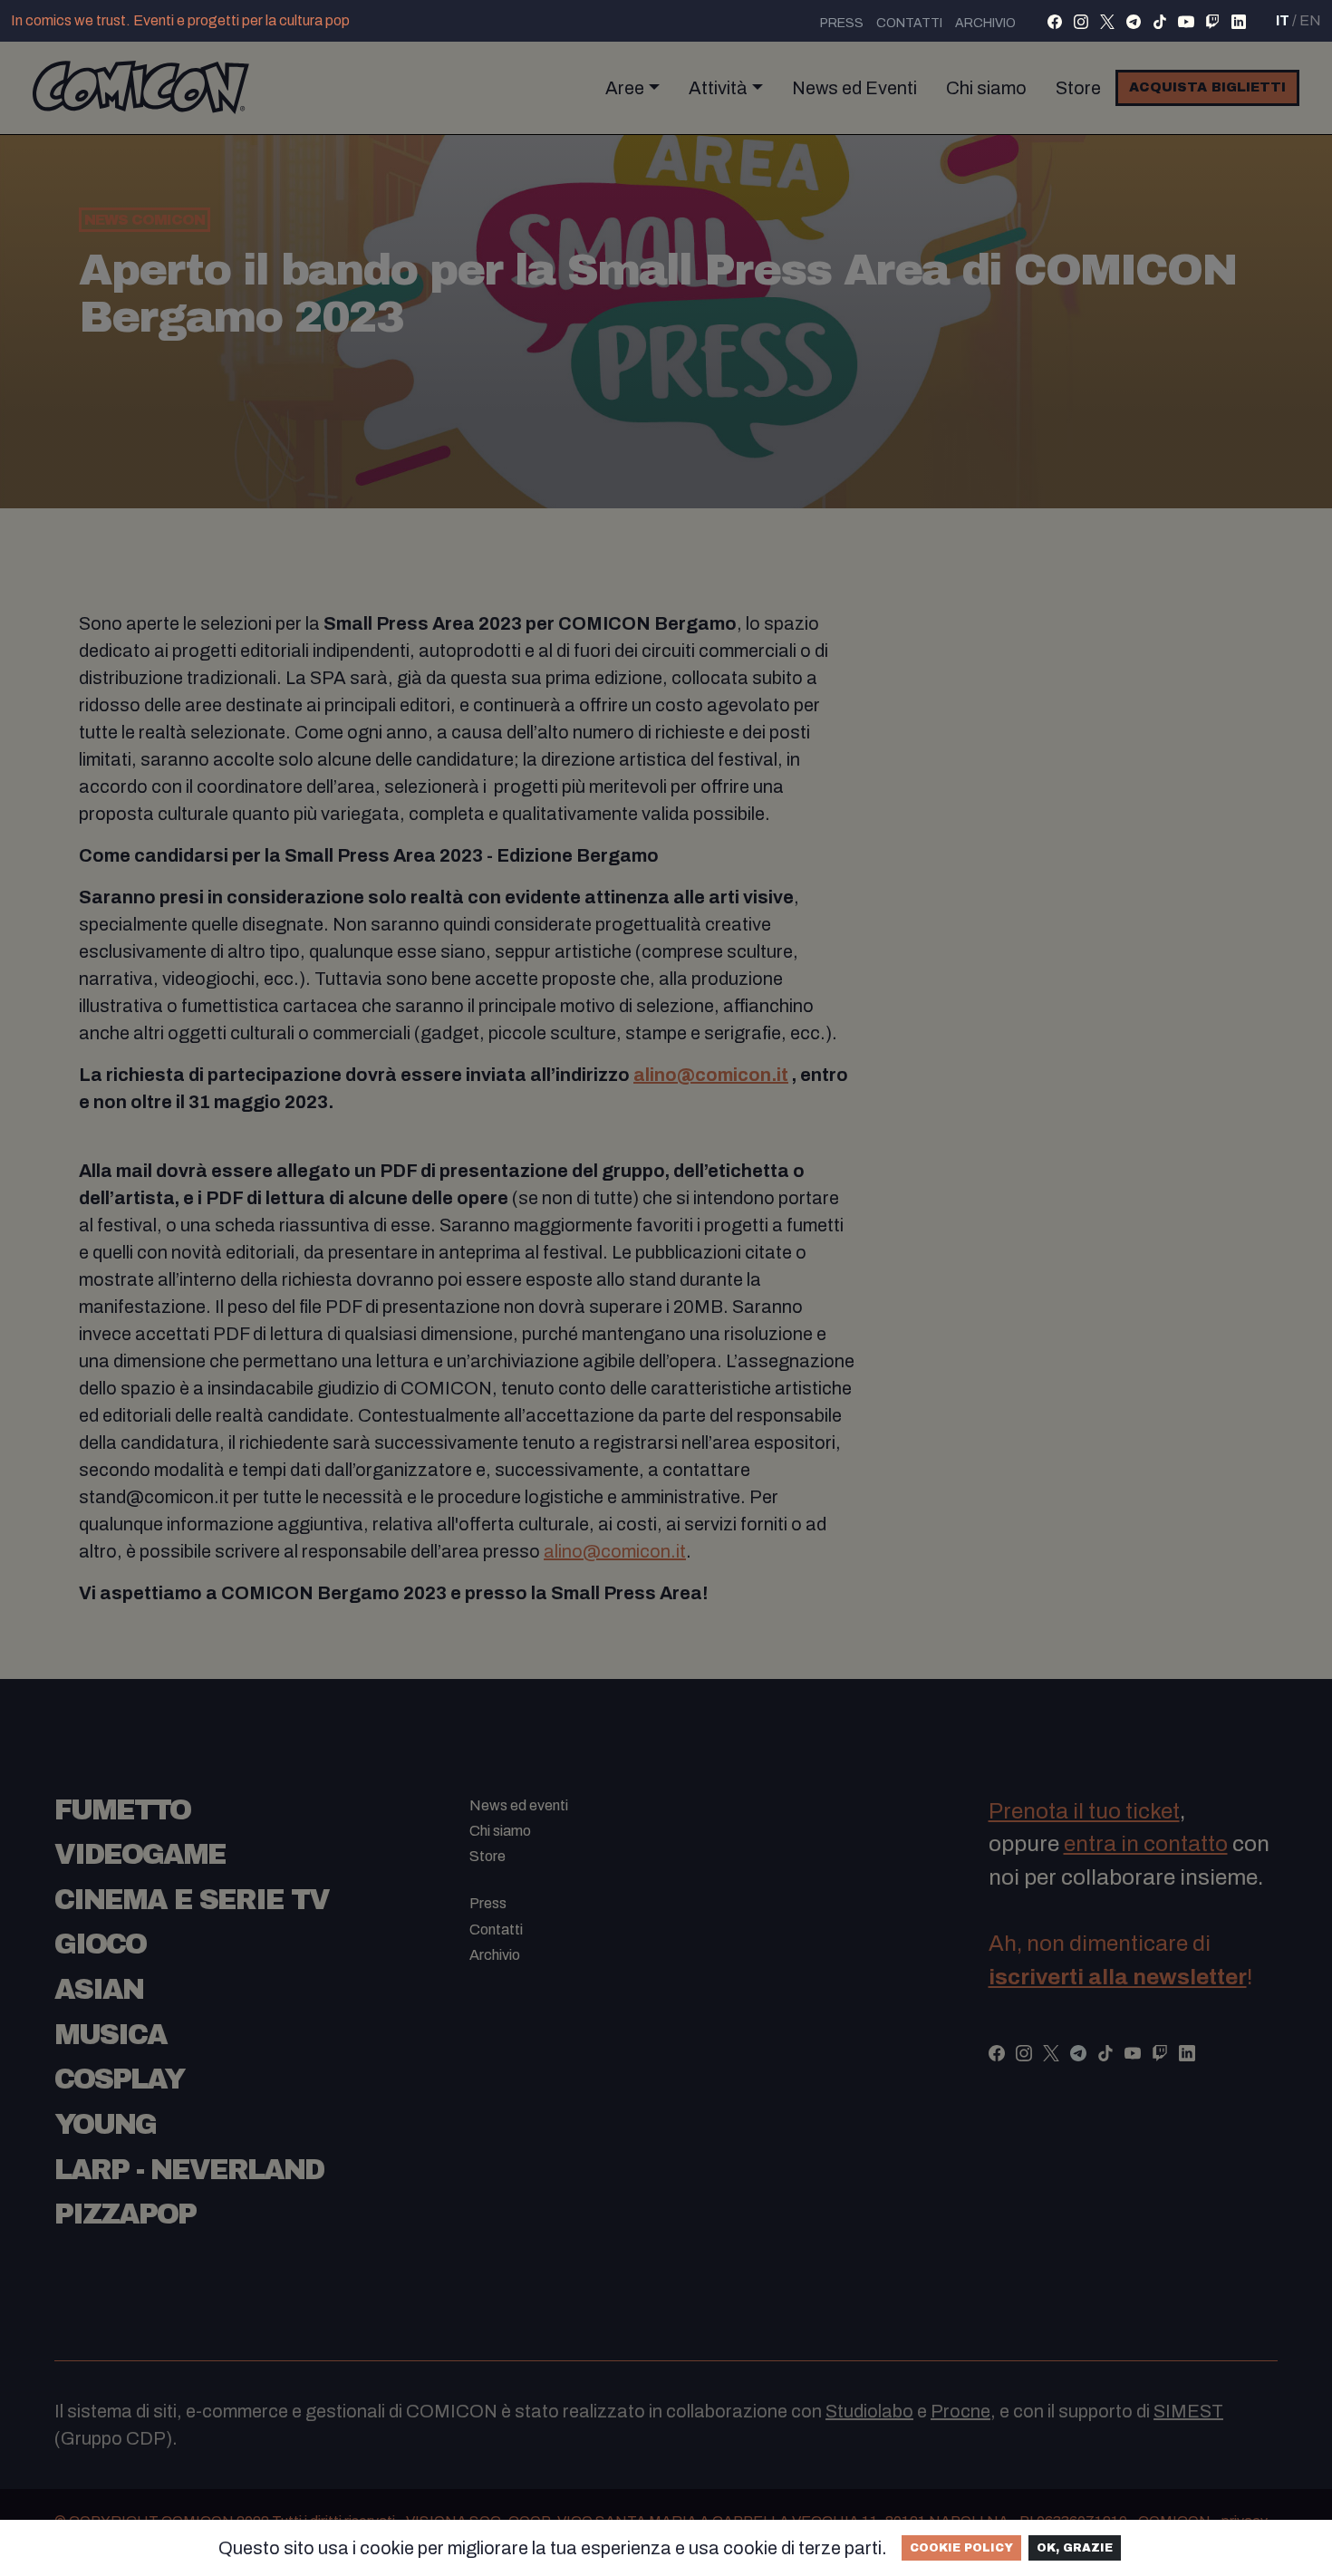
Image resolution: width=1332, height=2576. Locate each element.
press (842, 23)
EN (1310, 20)
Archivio (985, 23)
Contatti (909, 23)
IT (1283, 20)
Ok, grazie (1075, 2548)
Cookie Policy (961, 2548)
